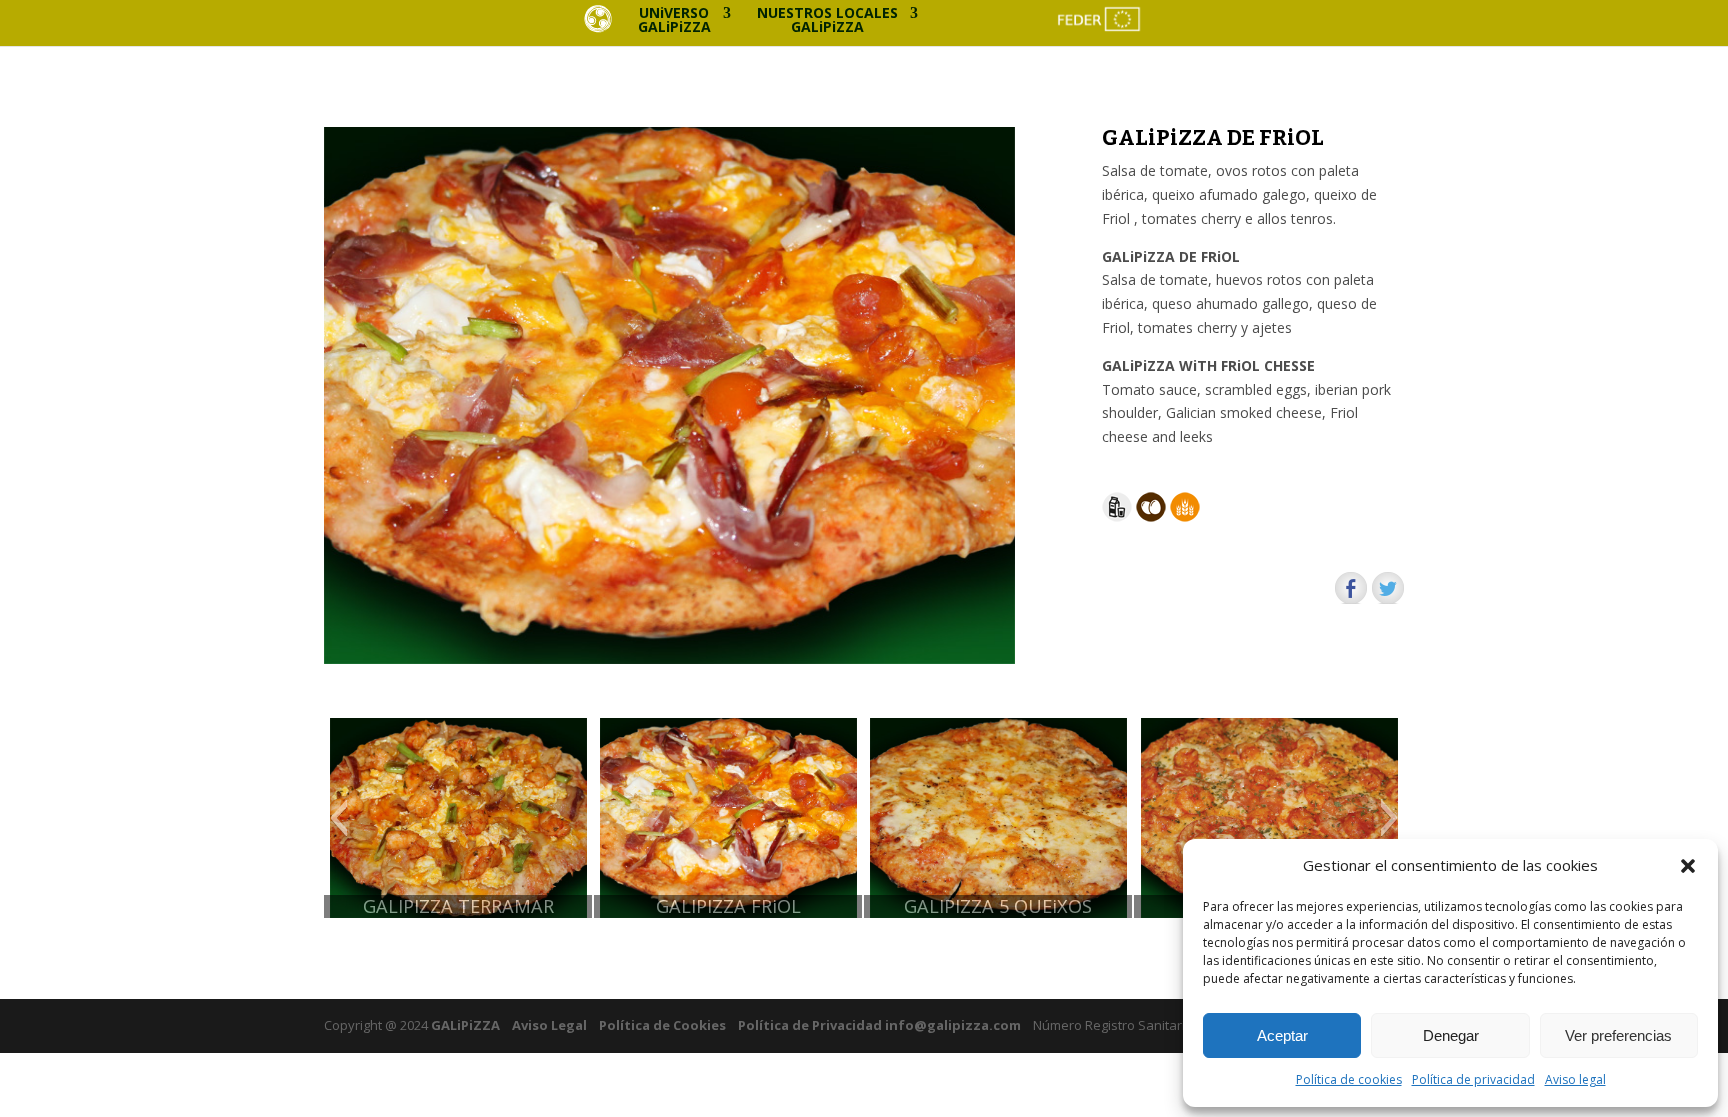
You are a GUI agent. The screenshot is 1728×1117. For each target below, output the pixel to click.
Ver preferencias (1618, 1035)
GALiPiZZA (464, 1025)
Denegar (1451, 1035)
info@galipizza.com (953, 1025)
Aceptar (1282, 1035)
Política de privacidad (1473, 1079)
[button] (1688, 866)
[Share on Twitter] (1388, 588)
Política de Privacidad (810, 1025)
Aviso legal (1575, 1079)
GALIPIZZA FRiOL (728, 906)
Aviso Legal (549, 1025)
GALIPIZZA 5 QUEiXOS (998, 906)
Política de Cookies (662, 1025)
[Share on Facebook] (1351, 588)
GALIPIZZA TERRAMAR (458, 906)
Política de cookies (1349, 1079)
